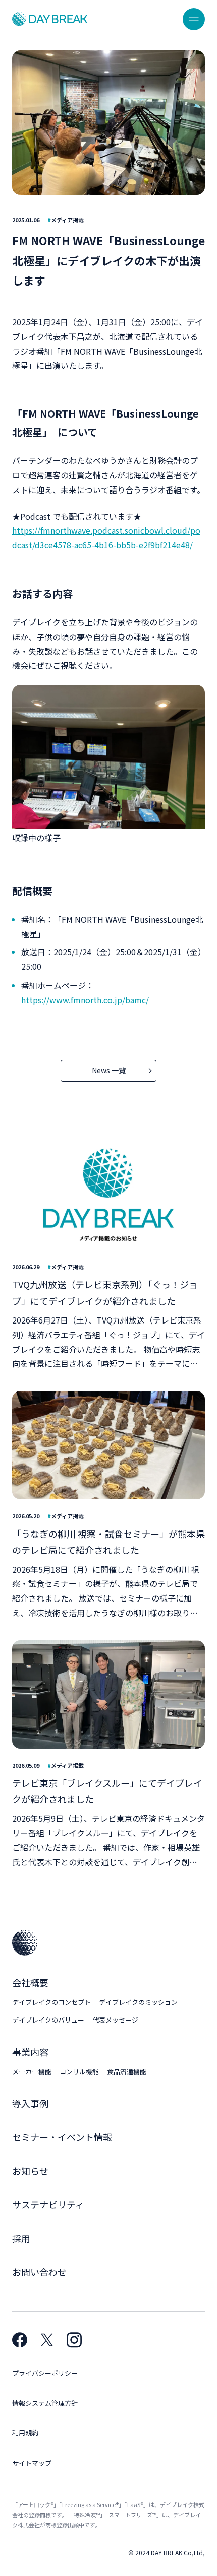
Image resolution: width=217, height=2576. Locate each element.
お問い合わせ (39, 2272)
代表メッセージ (115, 2020)
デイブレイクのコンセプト (51, 2002)
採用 (21, 2238)
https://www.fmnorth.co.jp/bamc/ (85, 1000)
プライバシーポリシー (45, 2373)
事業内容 (30, 2052)
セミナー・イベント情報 (62, 2137)
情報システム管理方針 (45, 2403)
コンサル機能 (79, 2072)
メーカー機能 (32, 2072)
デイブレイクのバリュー (48, 2020)
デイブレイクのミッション (138, 2002)
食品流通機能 (127, 2072)
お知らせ (30, 2171)
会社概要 (30, 1982)
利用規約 (25, 2433)
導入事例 (30, 2103)
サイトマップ (32, 2463)
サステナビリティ (48, 2204)
